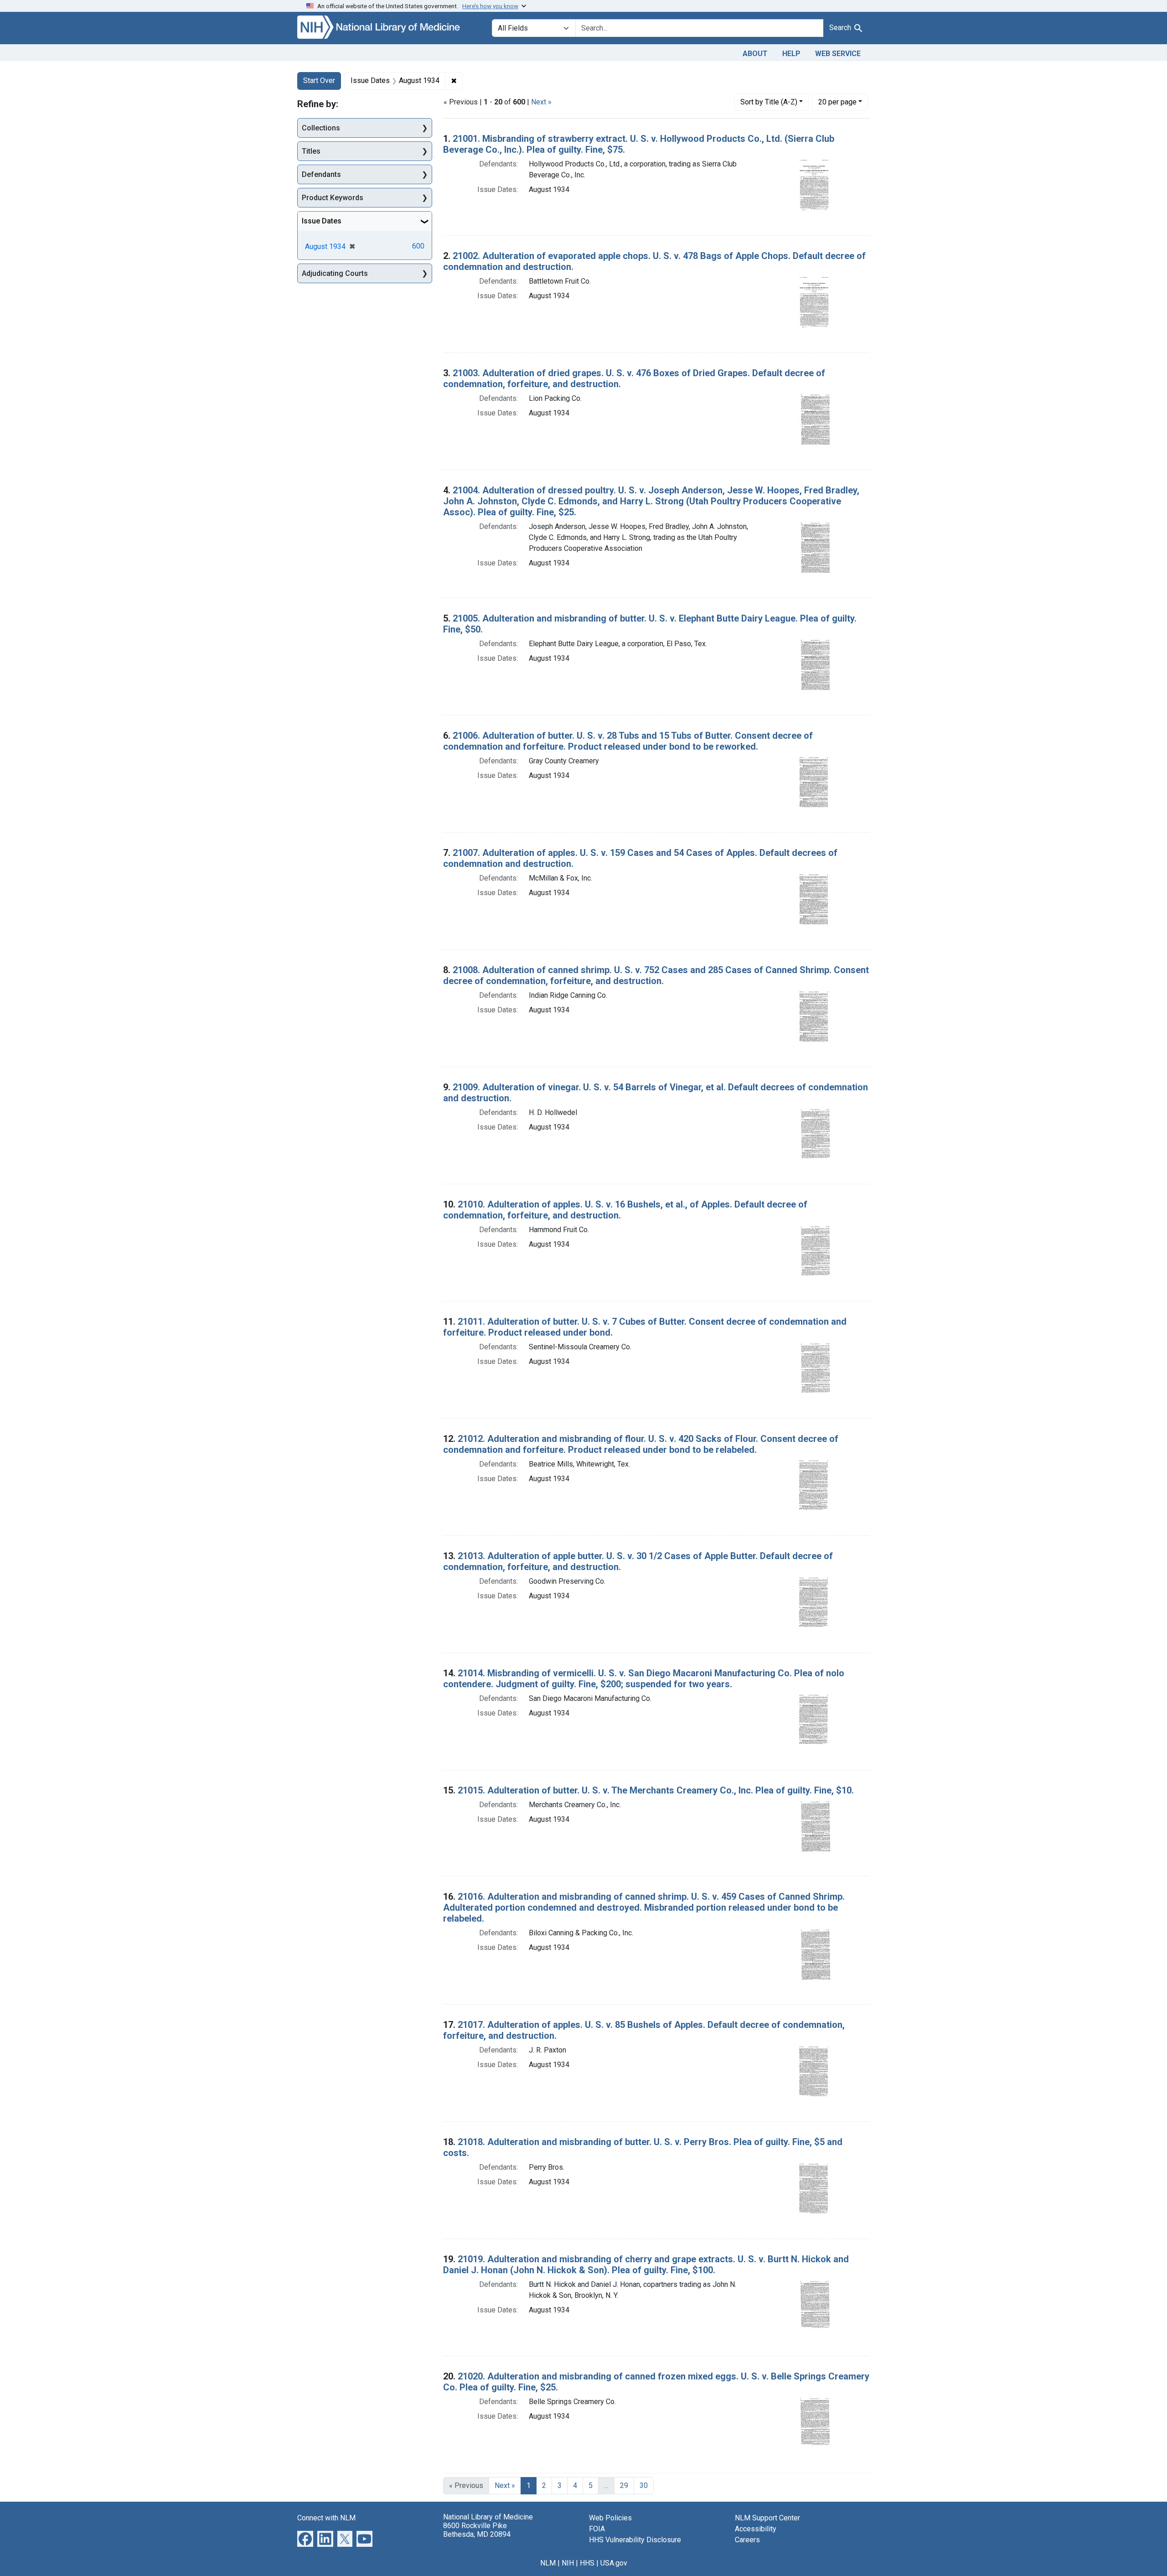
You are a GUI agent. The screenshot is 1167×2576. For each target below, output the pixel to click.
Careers (747, 2540)
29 (624, 2485)
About (755, 54)
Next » (541, 102)
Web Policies (610, 2518)
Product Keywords (333, 198)
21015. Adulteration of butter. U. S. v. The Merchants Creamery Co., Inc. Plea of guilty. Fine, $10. (656, 1790)
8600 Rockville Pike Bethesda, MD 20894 (477, 2530)
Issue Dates (322, 221)
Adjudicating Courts (335, 273)
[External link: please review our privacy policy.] (305, 2538)
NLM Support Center (767, 2518)
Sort (769, 102)
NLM (548, 2563)
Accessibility (756, 2529)
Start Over (319, 80)
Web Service (838, 54)
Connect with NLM (326, 2518)
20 (837, 102)
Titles (311, 151)
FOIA (597, 2529)
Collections (321, 128)
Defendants (321, 174)
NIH (568, 2563)
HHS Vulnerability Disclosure (635, 2540)
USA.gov (614, 2563)
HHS (587, 2563)
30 (644, 2485)
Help (791, 54)
